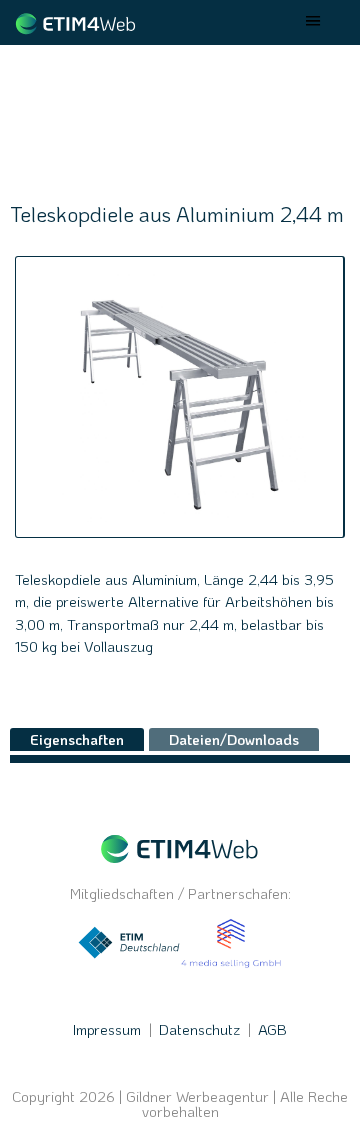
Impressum (107, 1029)
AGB (272, 1029)
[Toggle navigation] (314, 23)
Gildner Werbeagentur (197, 1096)
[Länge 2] (179, 397)
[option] (180, 397)
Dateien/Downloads (234, 739)
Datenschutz (199, 1029)
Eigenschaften (77, 739)
